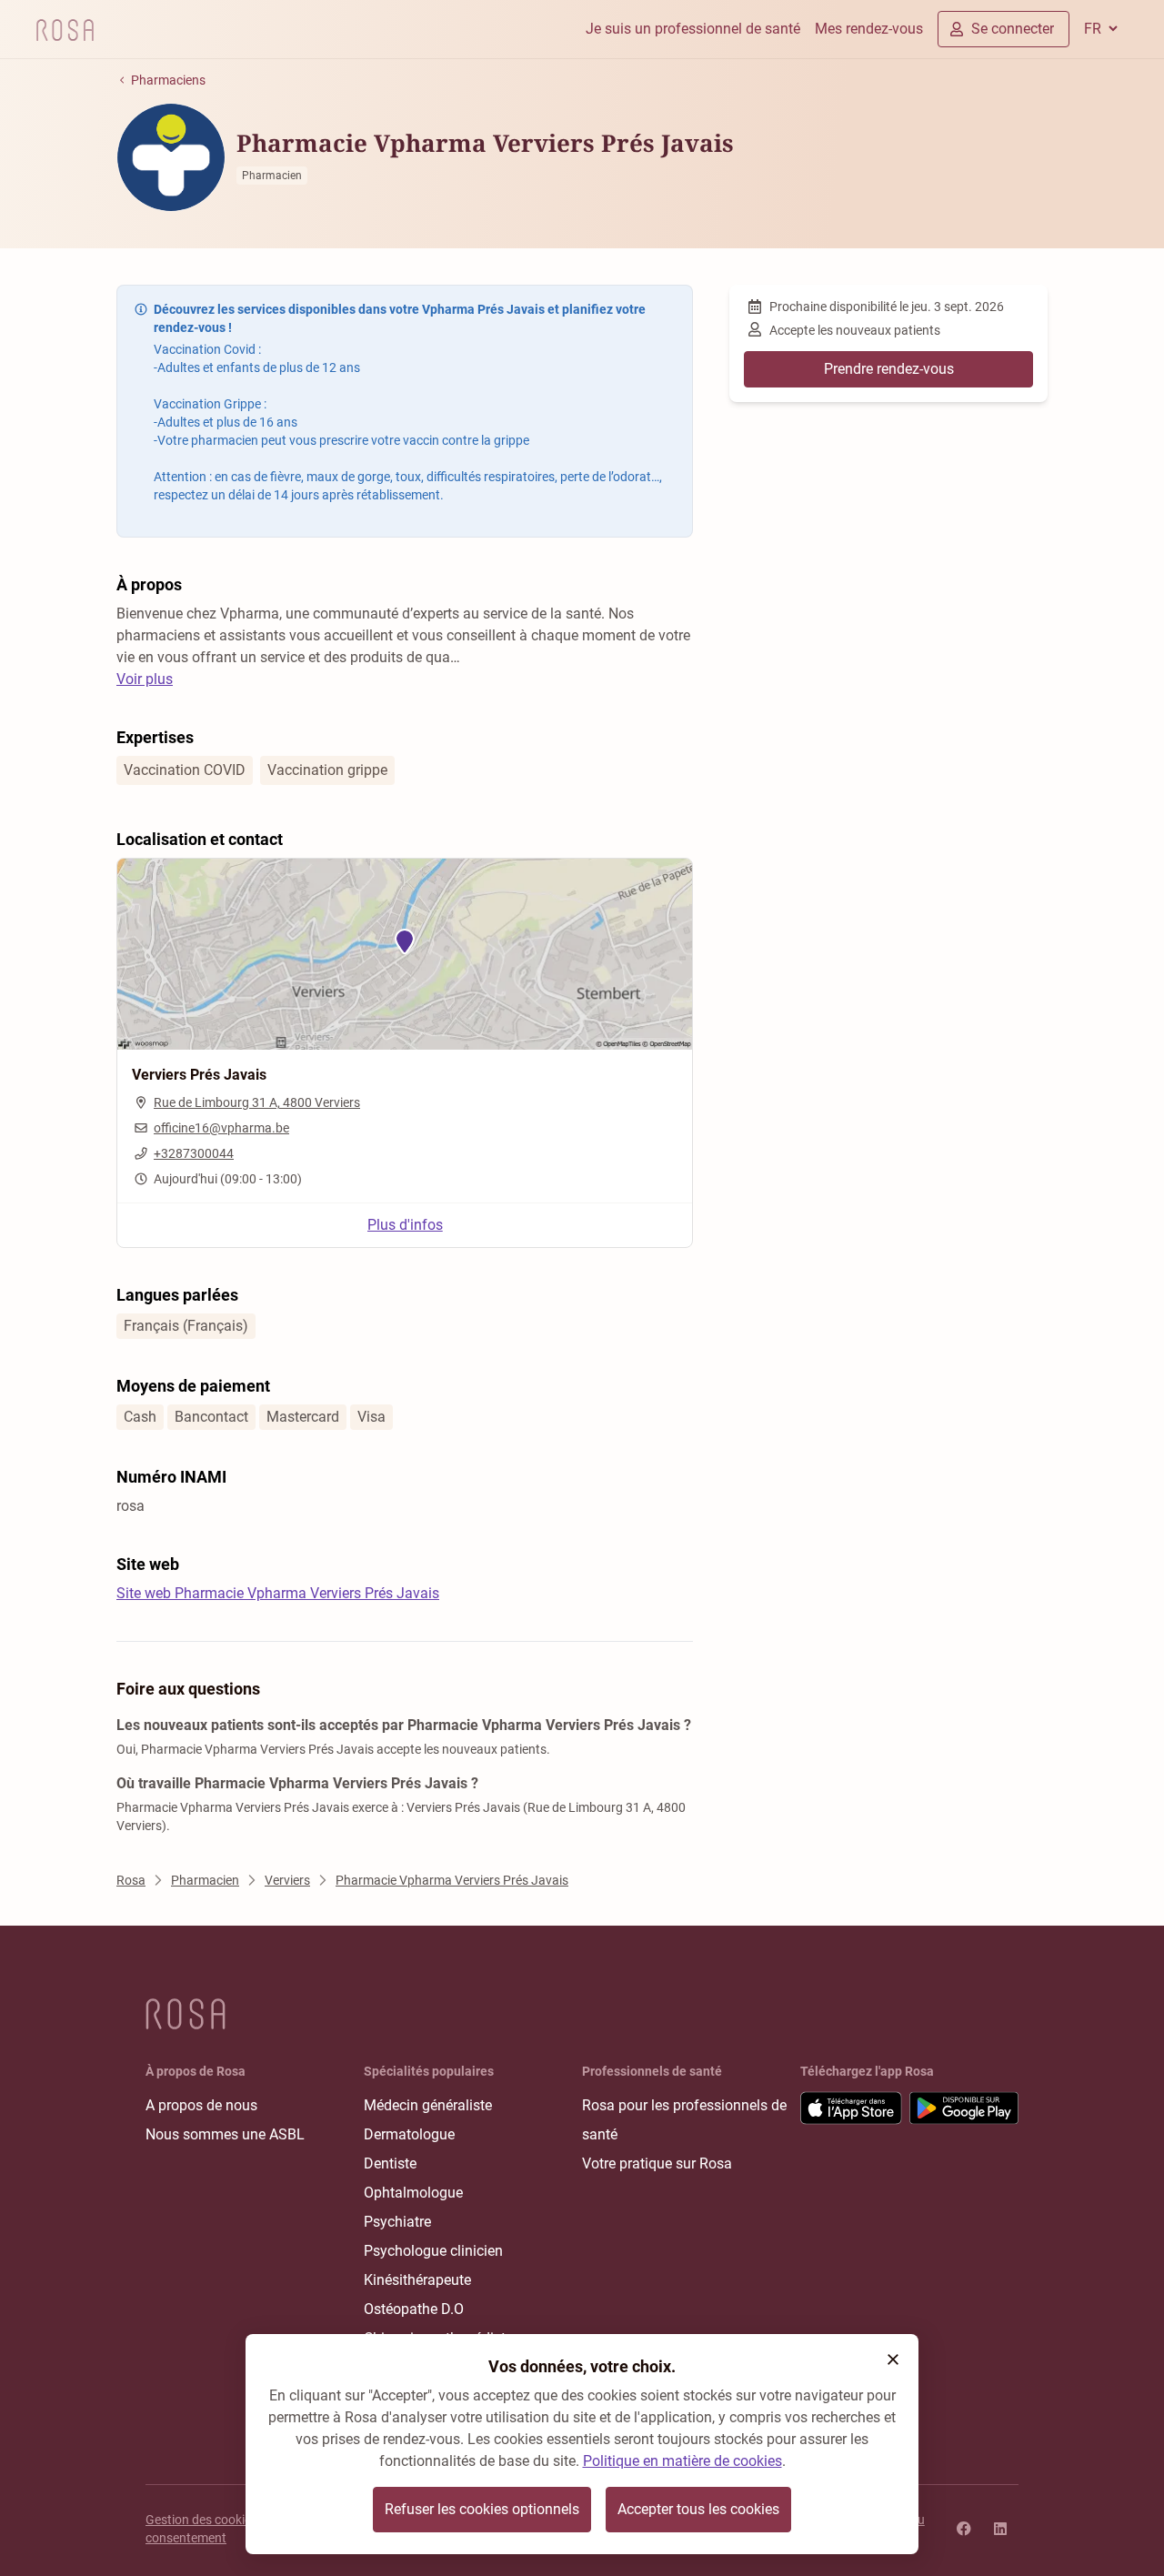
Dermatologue (409, 2134)
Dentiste (390, 2163)
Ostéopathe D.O (414, 2309)
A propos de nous (201, 2105)
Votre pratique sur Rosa (657, 2163)
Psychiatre (397, 2222)
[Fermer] (893, 2360)
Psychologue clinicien (433, 2251)
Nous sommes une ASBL (225, 2134)
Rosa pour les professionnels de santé (684, 2120)
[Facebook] (964, 2529)
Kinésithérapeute (417, 2280)
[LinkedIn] (1000, 2529)
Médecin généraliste (428, 2105)
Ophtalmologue (413, 2193)
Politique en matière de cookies (682, 2461)
